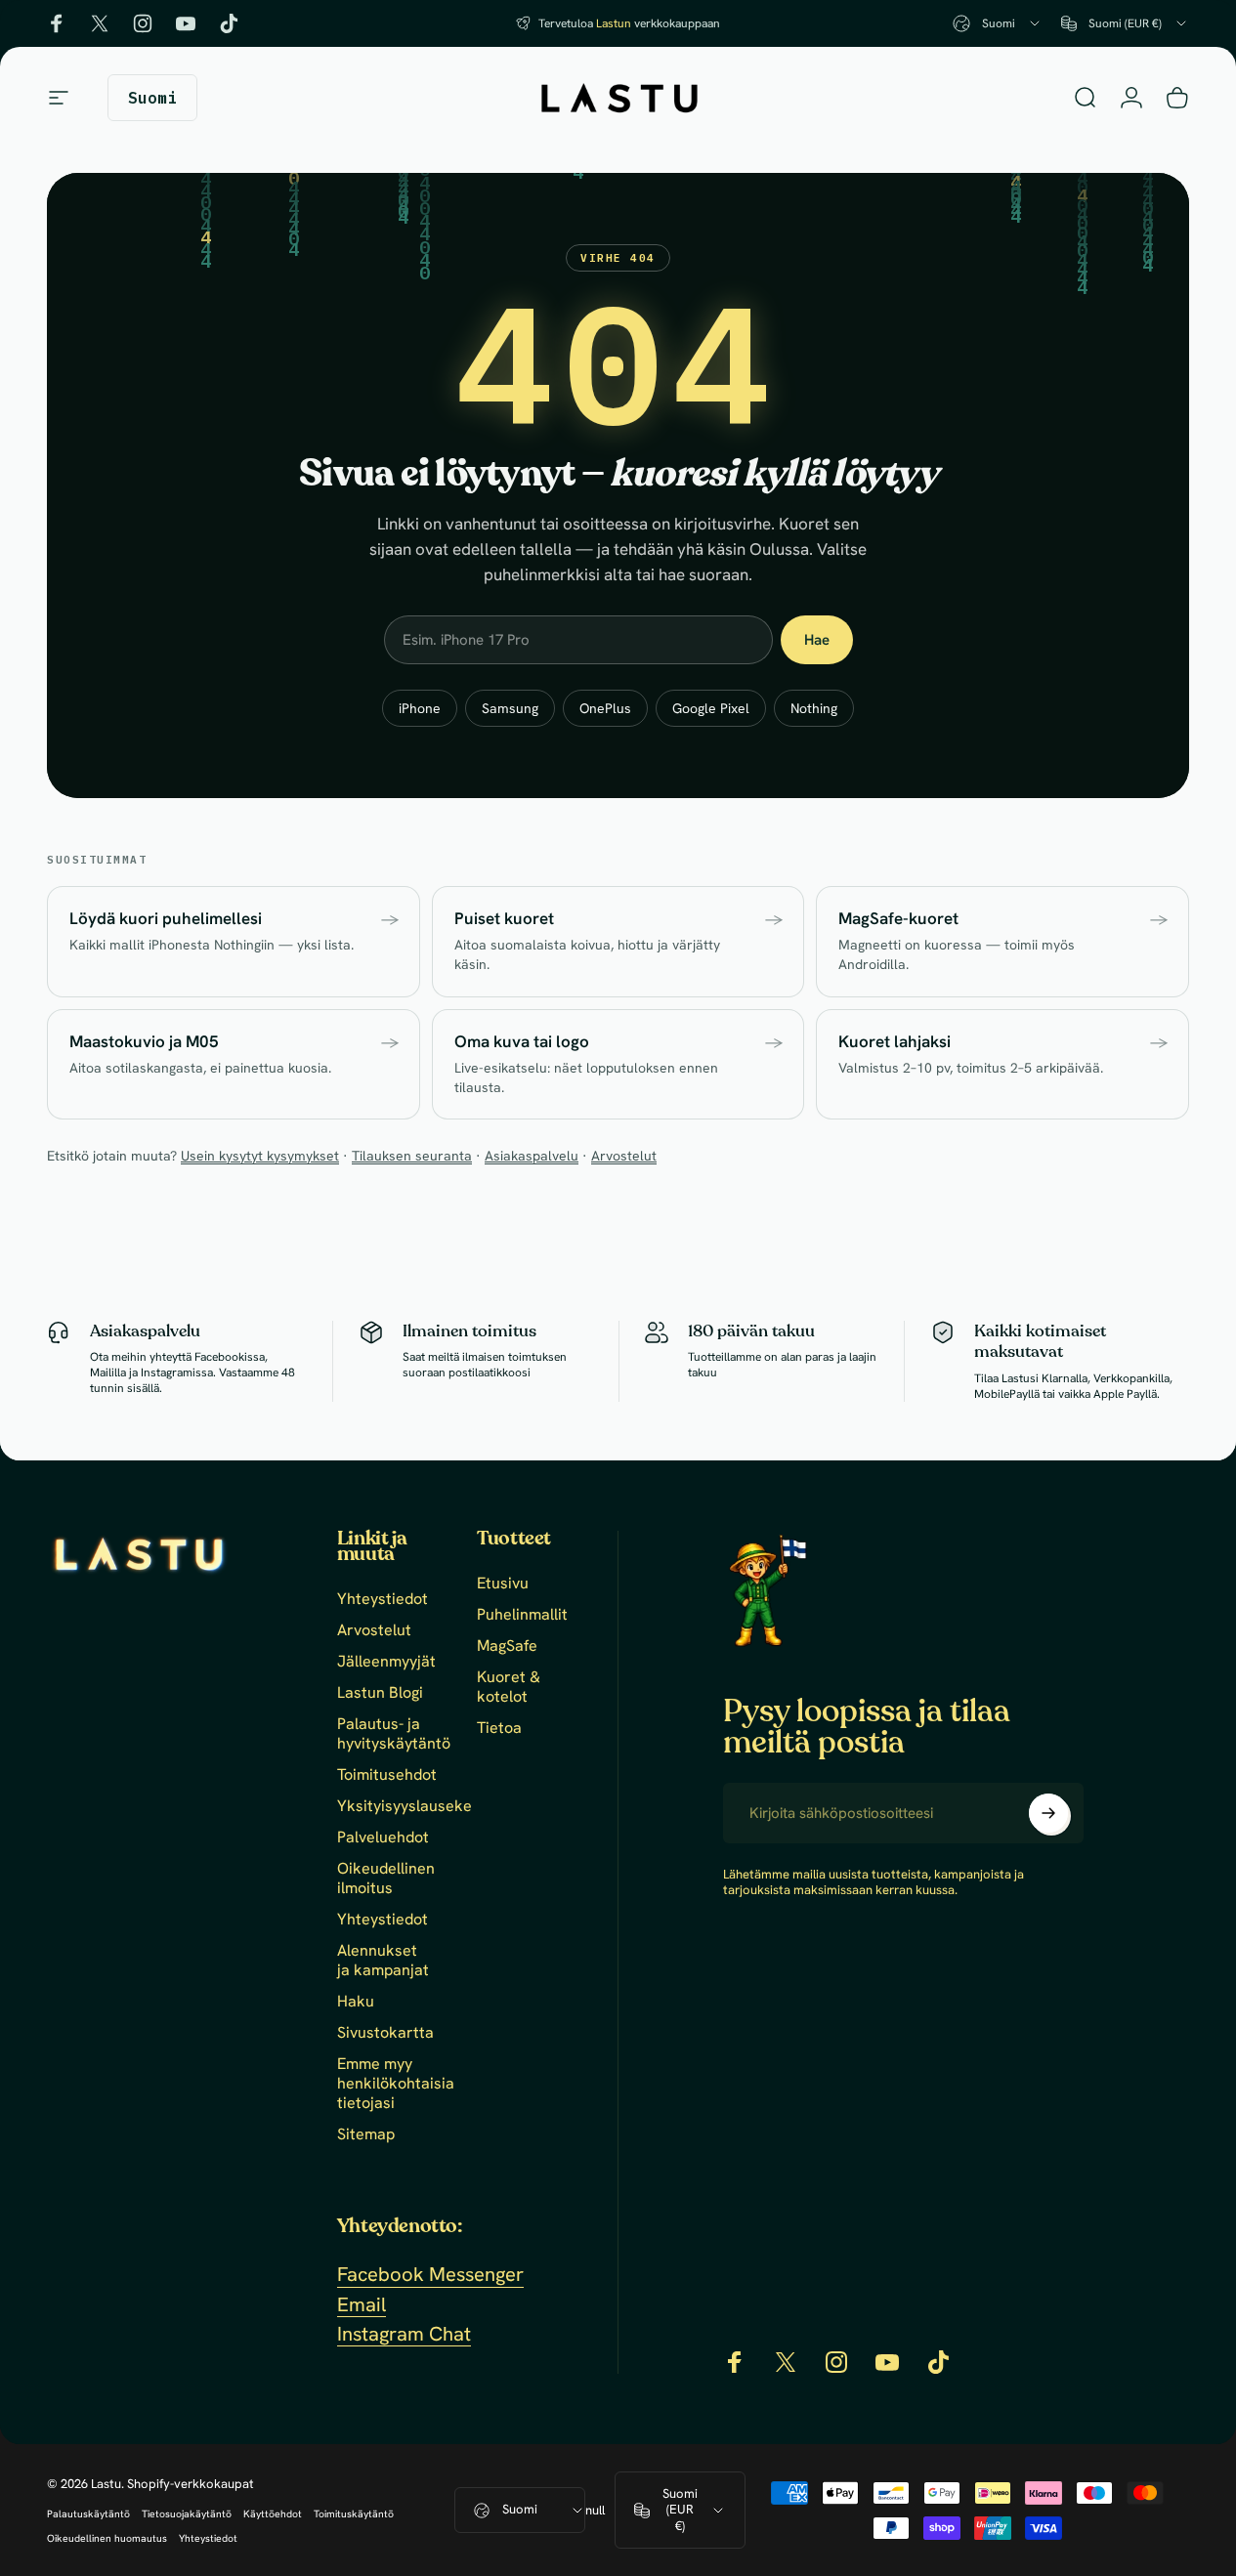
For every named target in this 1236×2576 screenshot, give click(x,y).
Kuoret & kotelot (509, 1687)
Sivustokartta (385, 2033)
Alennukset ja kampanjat (383, 1961)
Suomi (520, 2509)
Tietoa (499, 1728)
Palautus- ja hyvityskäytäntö (394, 1734)
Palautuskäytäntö (88, 2514)
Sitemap (366, 2134)
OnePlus (605, 708)
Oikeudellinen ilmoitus (386, 1879)
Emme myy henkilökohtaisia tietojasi (396, 2084)
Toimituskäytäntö (354, 2514)
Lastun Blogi (380, 1693)
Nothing (814, 708)
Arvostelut (624, 1156)
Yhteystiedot (383, 1599)
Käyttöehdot (273, 2514)
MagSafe (507, 1646)
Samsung (510, 708)
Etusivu (503, 1584)
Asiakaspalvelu (532, 1156)
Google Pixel (711, 708)
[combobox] (998, 23)
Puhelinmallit (522, 1615)
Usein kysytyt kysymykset (260, 1156)
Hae (817, 640)
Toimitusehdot (387, 1775)
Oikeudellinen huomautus (107, 2538)
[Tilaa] (1048, 1813)
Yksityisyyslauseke (405, 1806)
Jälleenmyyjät (386, 1662)
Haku (356, 2002)
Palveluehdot (383, 1837)
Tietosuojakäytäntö (187, 2514)
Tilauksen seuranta (412, 1156)
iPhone (420, 708)
